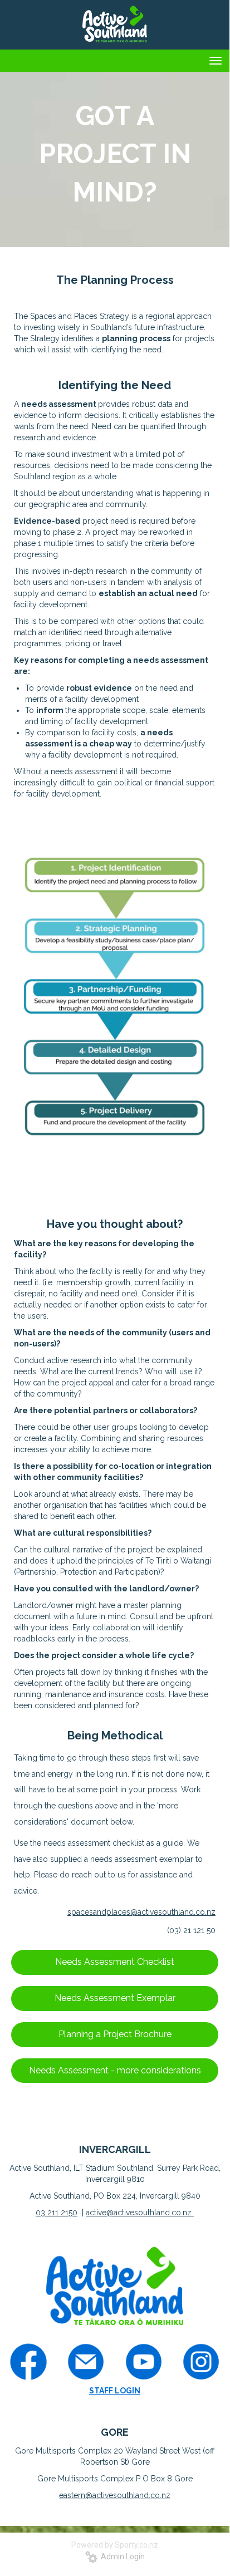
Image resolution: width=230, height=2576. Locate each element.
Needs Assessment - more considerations (115, 2070)
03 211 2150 (57, 2213)
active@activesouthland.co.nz (140, 2213)
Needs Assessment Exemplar (115, 1998)
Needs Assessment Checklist (115, 1962)
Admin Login (121, 2557)
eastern (72, 2495)
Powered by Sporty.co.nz (115, 2545)
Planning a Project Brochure (115, 2034)
